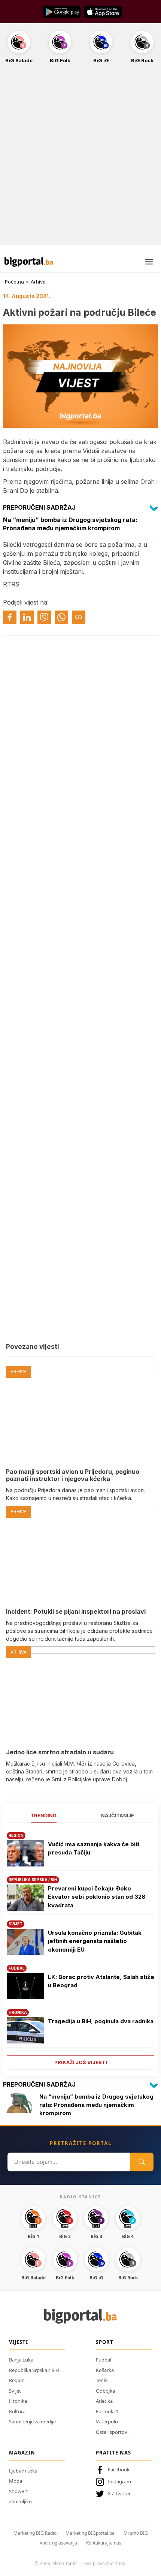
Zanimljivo (20, 2501)
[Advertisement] (80, 159)
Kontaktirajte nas (104, 2543)
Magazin (22, 2453)
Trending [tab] (44, 1815)
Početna (14, 282)
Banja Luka (21, 2360)
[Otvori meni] (149, 262)
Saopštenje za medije (32, 2421)
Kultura (17, 2411)
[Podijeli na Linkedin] (27, 617)
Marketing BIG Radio (35, 2533)
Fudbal (104, 2360)
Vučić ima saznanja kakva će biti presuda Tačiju (94, 1848)
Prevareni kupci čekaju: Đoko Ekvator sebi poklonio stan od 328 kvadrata (97, 1897)
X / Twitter (119, 2493)
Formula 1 (107, 2411)
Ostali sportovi (112, 2432)
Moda (16, 2481)
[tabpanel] (80, 1948)
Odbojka (105, 2391)
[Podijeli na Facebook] (10, 617)
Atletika (104, 2401)
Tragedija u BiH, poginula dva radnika (101, 2021)
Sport (105, 2342)
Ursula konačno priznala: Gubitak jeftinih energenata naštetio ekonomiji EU (95, 1941)
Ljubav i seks (23, 2471)
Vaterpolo (107, 2421)
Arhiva (38, 282)
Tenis (101, 2380)
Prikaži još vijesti (81, 2062)
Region (17, 2380)
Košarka (105, 2370)
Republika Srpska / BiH (34, 2370)
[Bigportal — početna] (29, 262)
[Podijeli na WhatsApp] (61, 617)
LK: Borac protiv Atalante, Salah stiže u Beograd (101, 1981)
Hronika (18, 2401)
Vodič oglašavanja (58, 2543)
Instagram (119, 2481)
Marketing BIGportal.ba (90, 2533)
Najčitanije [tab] (118, 1815)
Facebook (119, 2469)
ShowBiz (18, 2491)
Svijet (15, 2391)
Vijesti (19, 2342)
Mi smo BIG (136, 2533)
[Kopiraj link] (79, 617)
